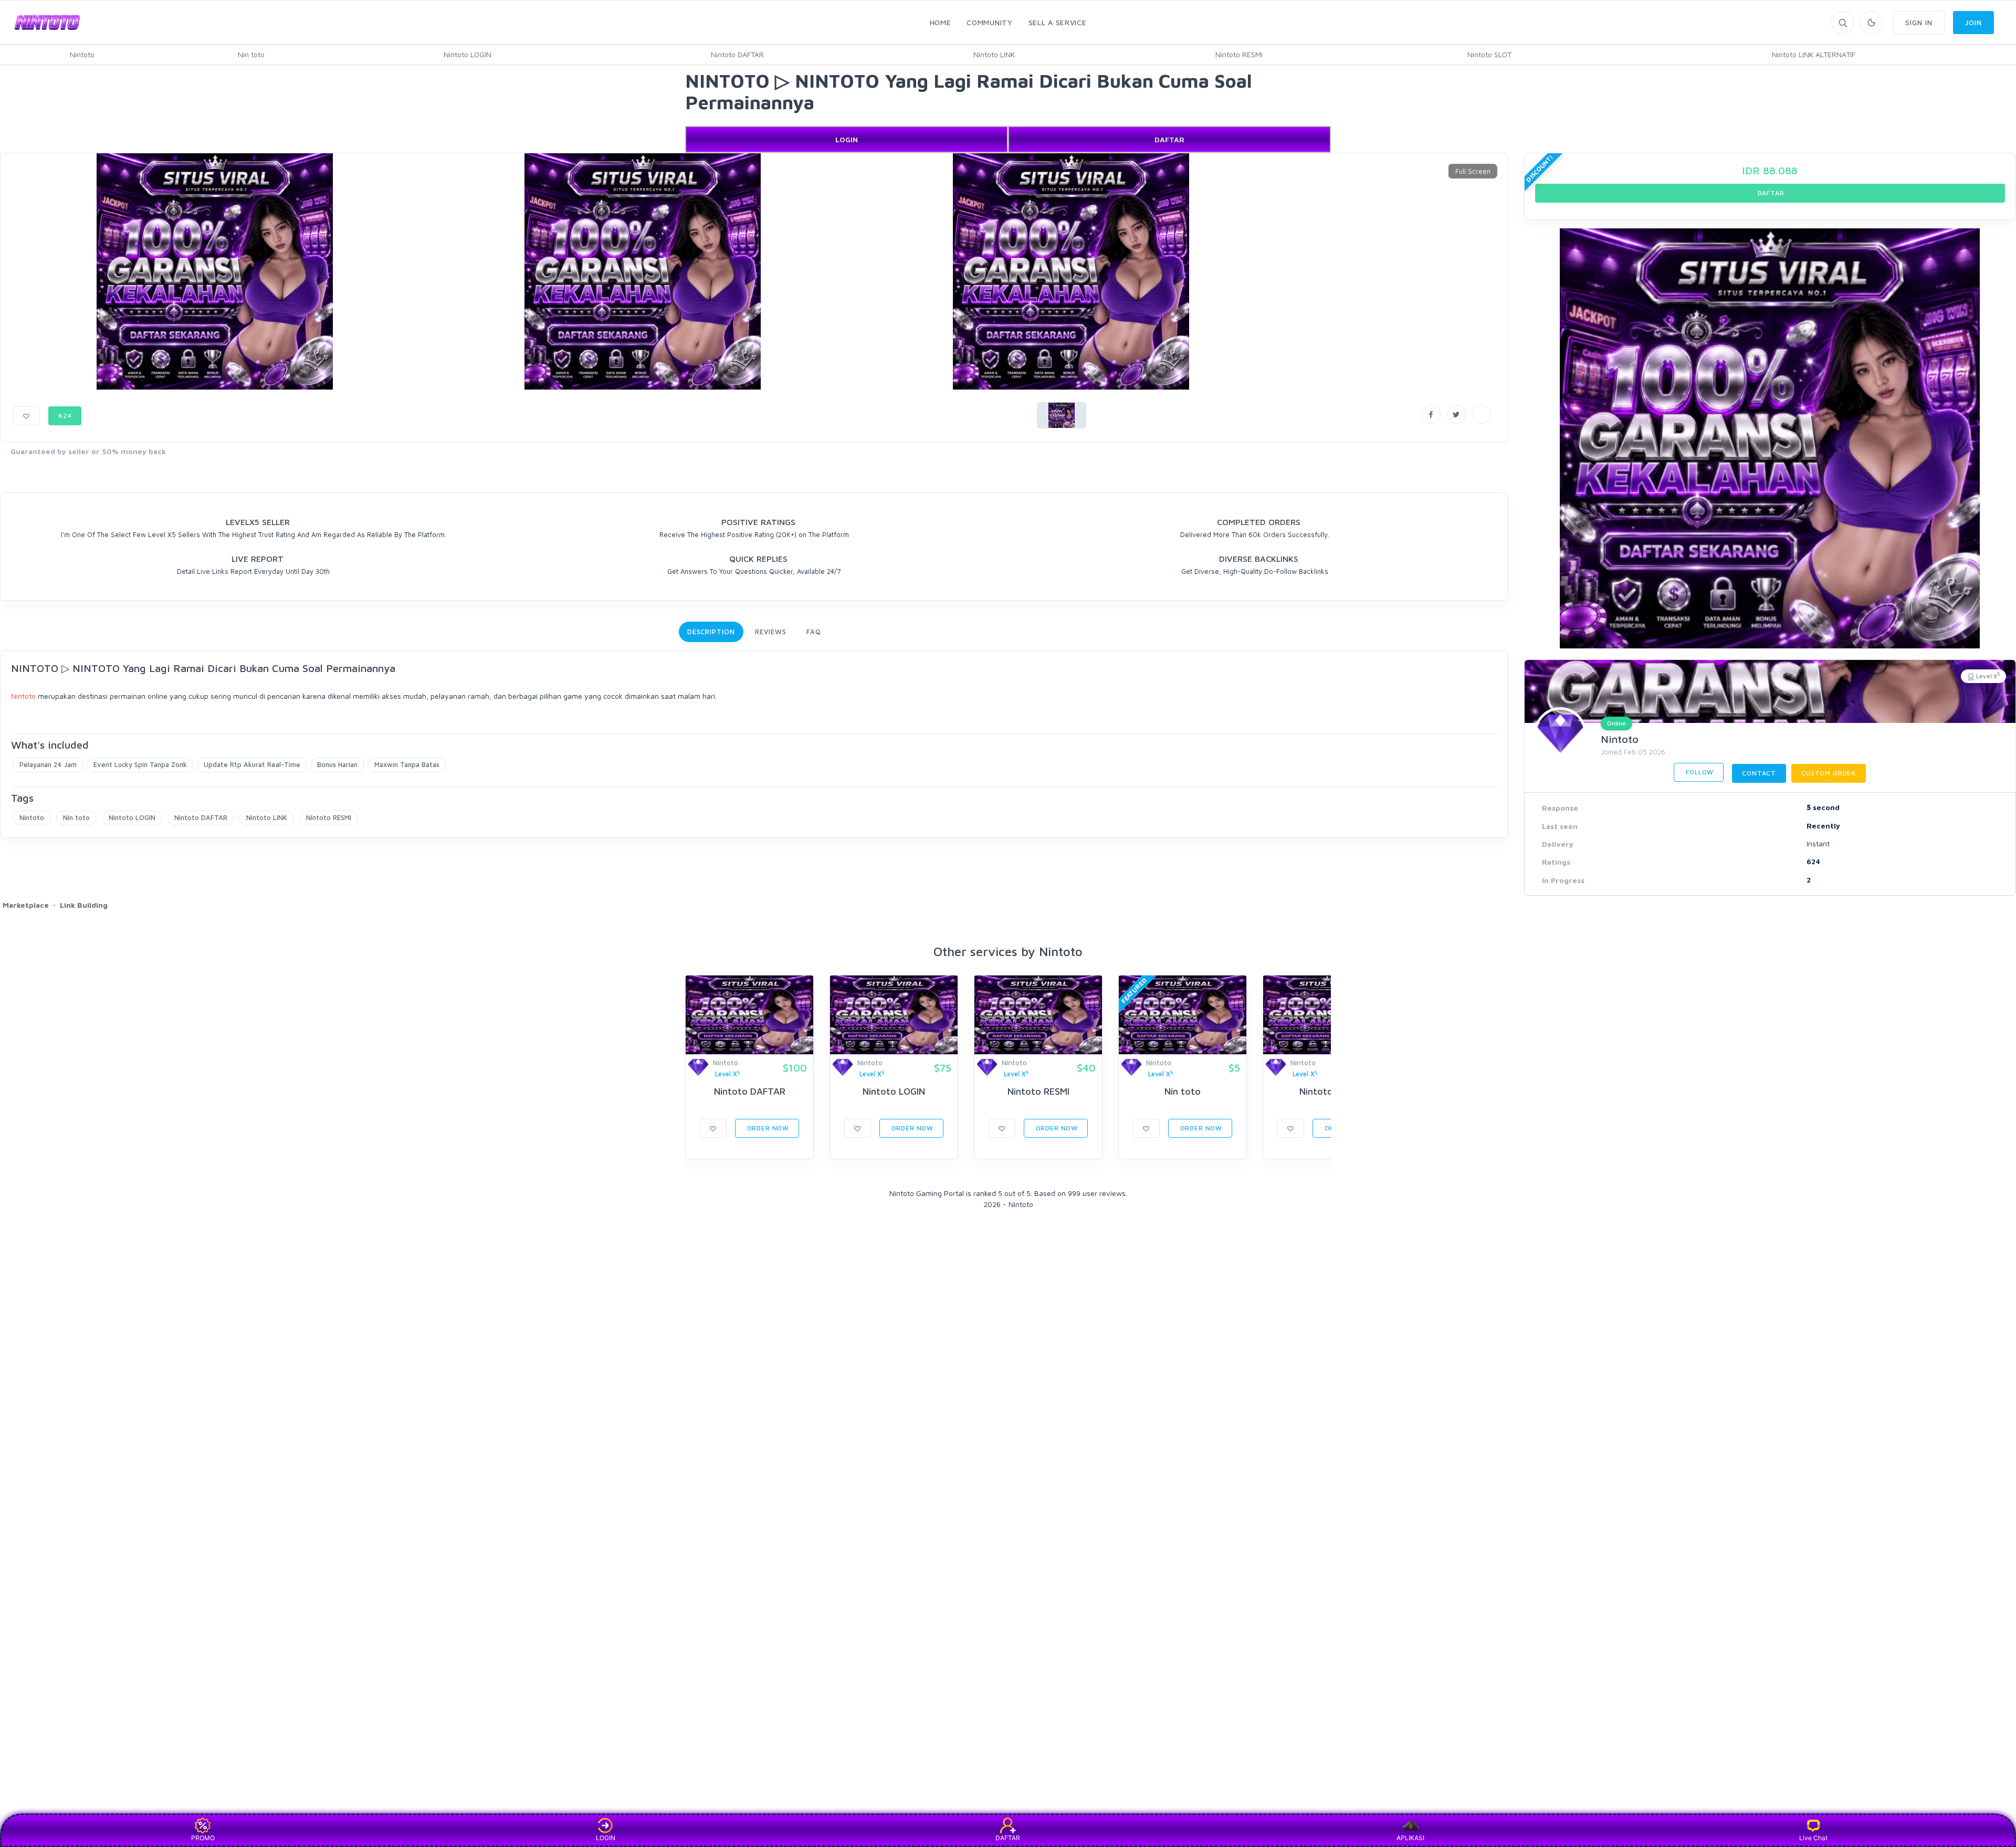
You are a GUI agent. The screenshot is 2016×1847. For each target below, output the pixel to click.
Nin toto (251, 54)
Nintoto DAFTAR (737, 54)
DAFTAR (1169, 139)
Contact (1759, 773)
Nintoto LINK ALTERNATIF (1814, 54)
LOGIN (847, 139)
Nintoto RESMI (1239, 54)
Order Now (767, 1128)
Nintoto (82, 54)
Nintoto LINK (994, 54)
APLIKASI (1410, 1838)
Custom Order (1829, 773)
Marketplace (26, 905)
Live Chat (1813, 1838)
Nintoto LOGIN (468, 54)
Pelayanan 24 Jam (48, 764)
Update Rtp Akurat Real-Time (252, 764)
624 (65, 416)
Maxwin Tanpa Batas (407, 764)
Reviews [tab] (771, 632)
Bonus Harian (337, 764)
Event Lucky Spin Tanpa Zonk (140, 764)
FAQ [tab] (814, 632)
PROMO (203, 1838)
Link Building (84, 905)
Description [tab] (711, 632)
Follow (1699, 772)
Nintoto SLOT (1489, 54)
